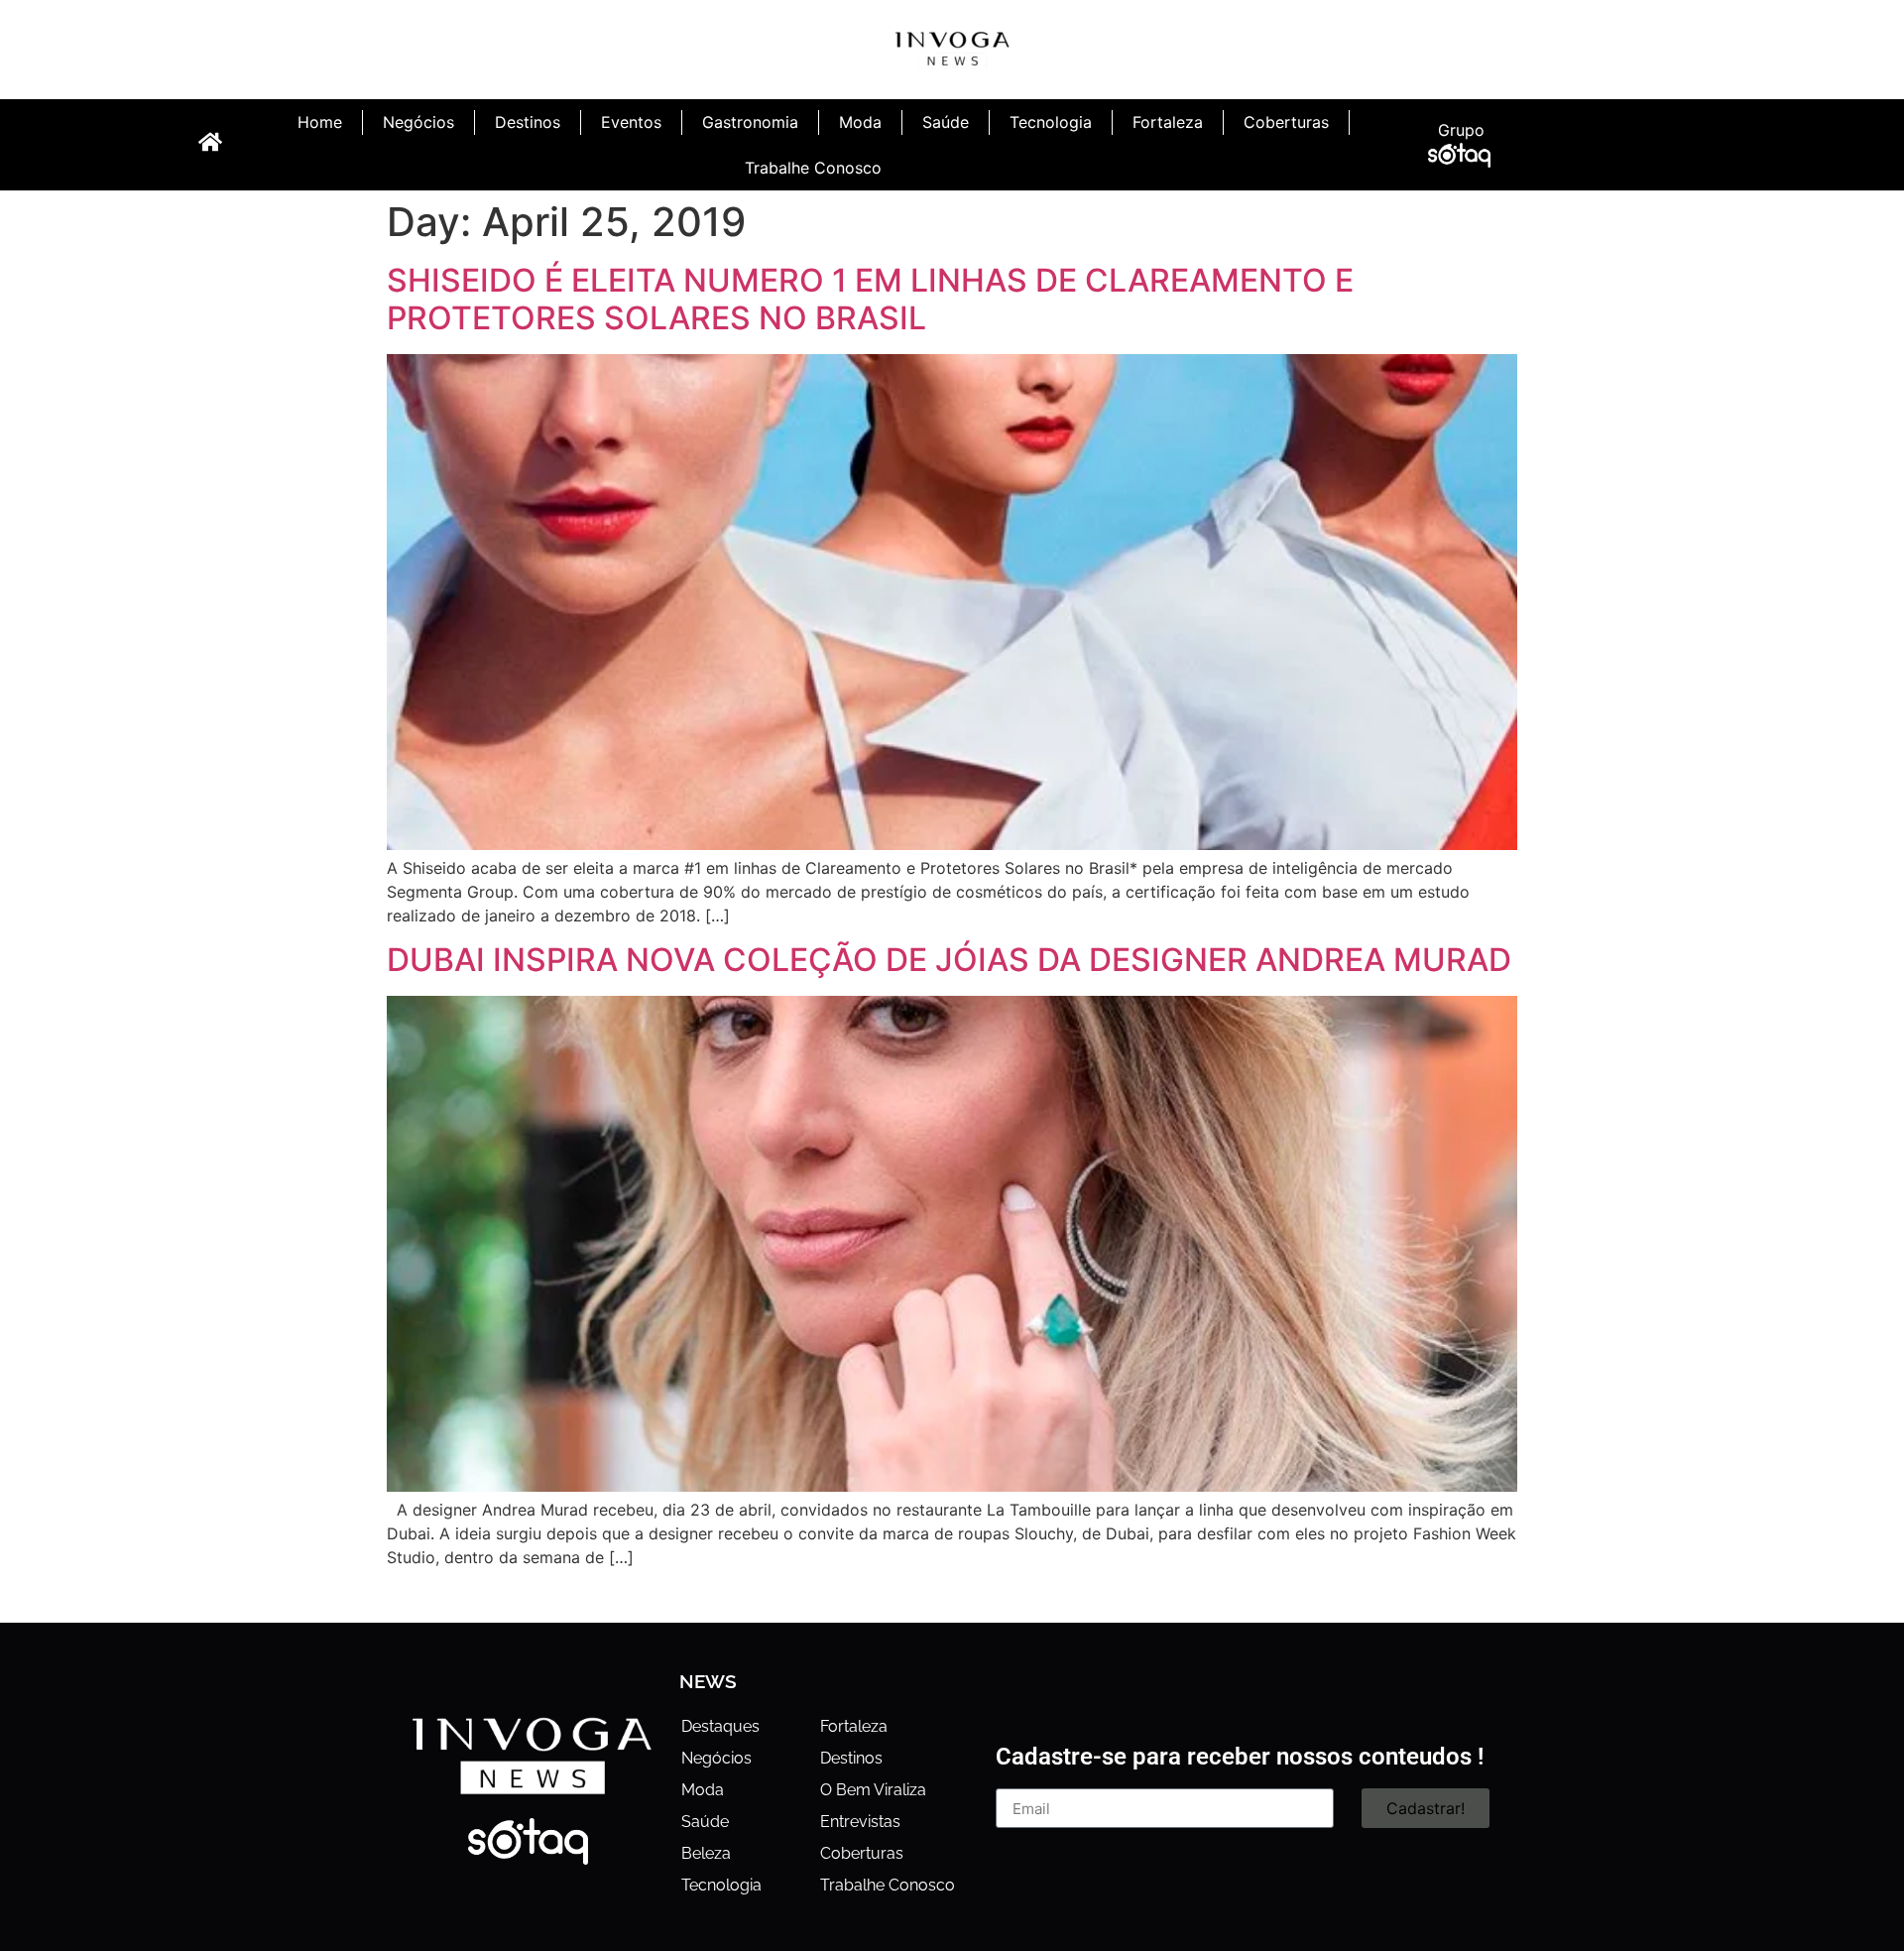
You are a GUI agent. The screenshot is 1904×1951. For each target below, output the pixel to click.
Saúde (946, 122)
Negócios (418, 122)
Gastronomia (750, 122)
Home (320, 122)
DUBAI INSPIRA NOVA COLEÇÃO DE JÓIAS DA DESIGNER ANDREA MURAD (949, 960)
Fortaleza (1168, 122)
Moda (860, 122)
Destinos (528, 122)
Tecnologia (1051, 122)
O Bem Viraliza (873, 1790)
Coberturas (1286, 122)
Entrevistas (860, 1822)
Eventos (631, 122)
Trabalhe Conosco (813, 168)
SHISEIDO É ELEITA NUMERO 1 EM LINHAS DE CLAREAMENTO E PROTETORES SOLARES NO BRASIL (870, 299)
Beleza (706, 1853)
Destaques (720, 1726)
